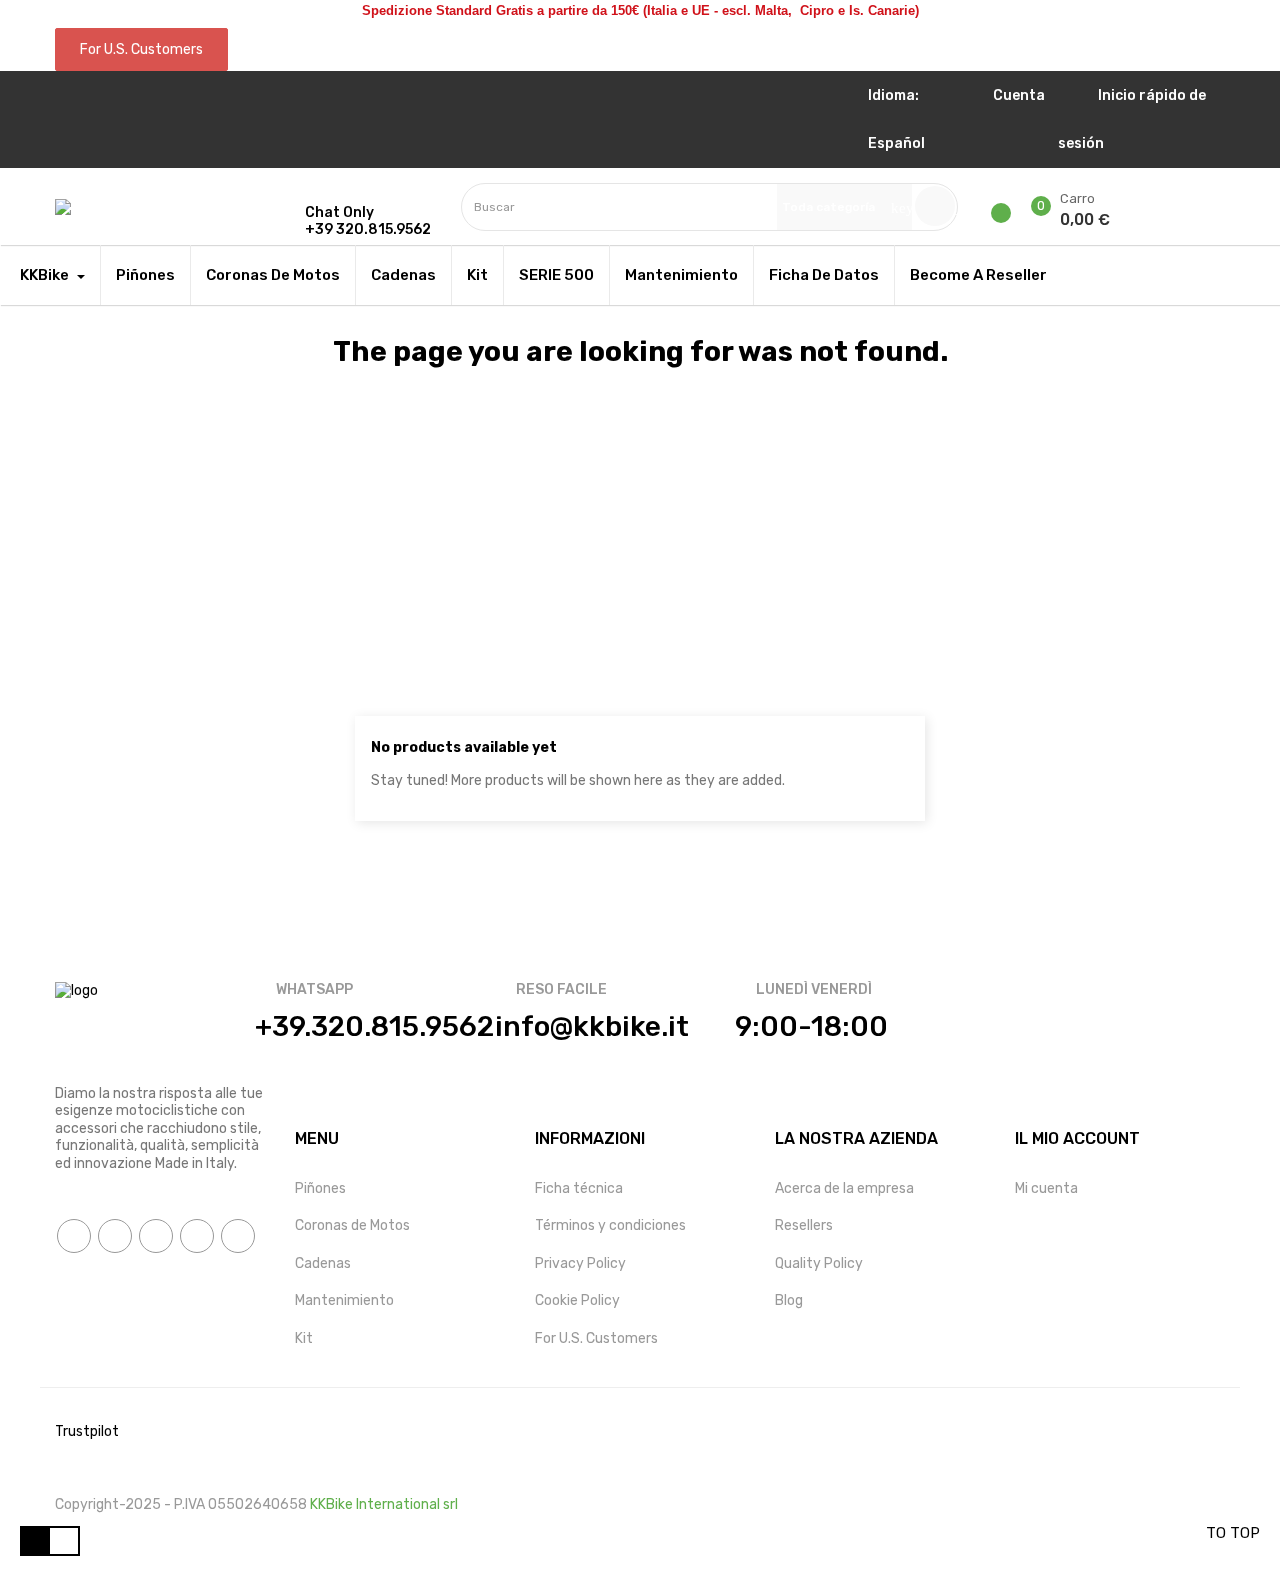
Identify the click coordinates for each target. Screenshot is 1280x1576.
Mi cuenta (1046, 1188)
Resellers (804, 1225)
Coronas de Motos (352, 1225)
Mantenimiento (344, 1300)
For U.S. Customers (596, 1338)
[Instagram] (238, 1236)
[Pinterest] (197, 1236)
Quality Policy (819, 1263)
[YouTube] (156, 1236)
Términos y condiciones (610, 1225)
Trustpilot (87, 1431)
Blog (789, 1300)
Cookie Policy (577, 1300)
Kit (304, 1338)
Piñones (320, 1188)
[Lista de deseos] (1008, 213)
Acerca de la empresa (844, 1188)
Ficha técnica (579, 1188)
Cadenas (323, 1263)
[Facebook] (74, 1236)
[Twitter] (115, 1236)
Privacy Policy (580, 1263)
